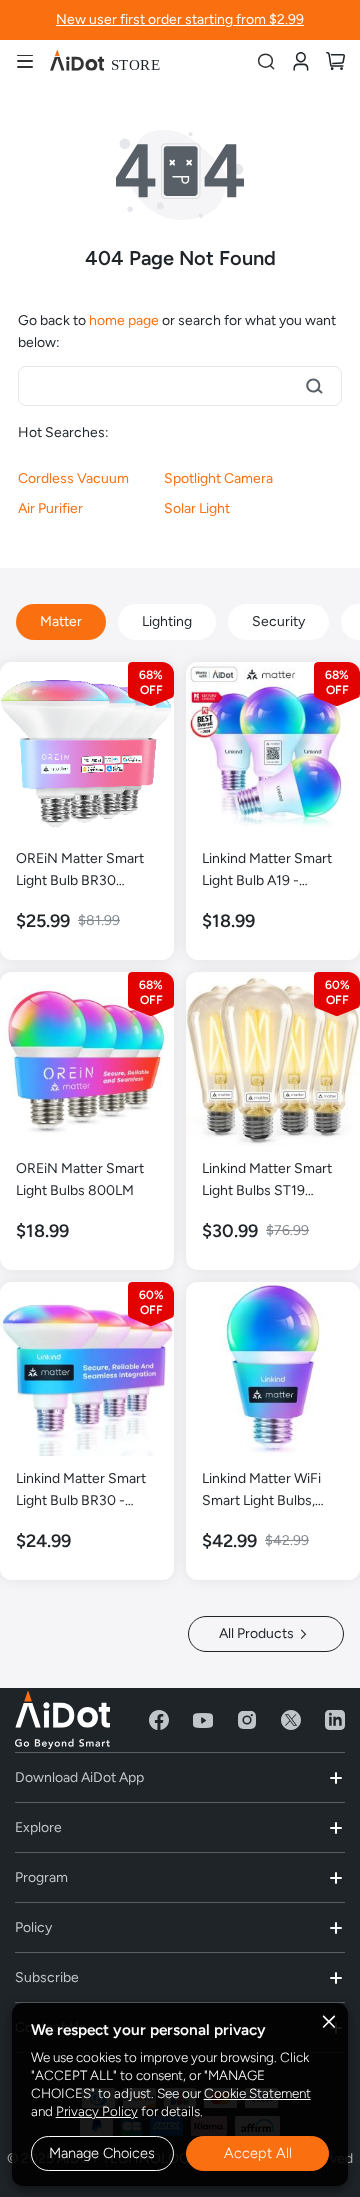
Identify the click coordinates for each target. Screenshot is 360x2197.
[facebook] (159, 1720)
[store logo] (105, 61)
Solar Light (197, 508)
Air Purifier (50, 508)
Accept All (258, 2153)
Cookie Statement (257, 2093)
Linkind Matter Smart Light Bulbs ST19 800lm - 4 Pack (267, 1181)
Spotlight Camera (218, 478)
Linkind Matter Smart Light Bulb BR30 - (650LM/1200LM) (81, 1491)
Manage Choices (102, 2153)
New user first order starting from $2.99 (180, 19)
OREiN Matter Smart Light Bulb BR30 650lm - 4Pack (80, 871)
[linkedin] (335, 1720)
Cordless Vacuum (73, 478)
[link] (300, 60)
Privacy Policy (97, 2111)
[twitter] (291, 1720)
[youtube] (203, 1720)
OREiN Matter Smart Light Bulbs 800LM (80, 1179)
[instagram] (247, 1720)
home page (124, 320)
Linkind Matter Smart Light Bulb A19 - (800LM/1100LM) (267, 871)
